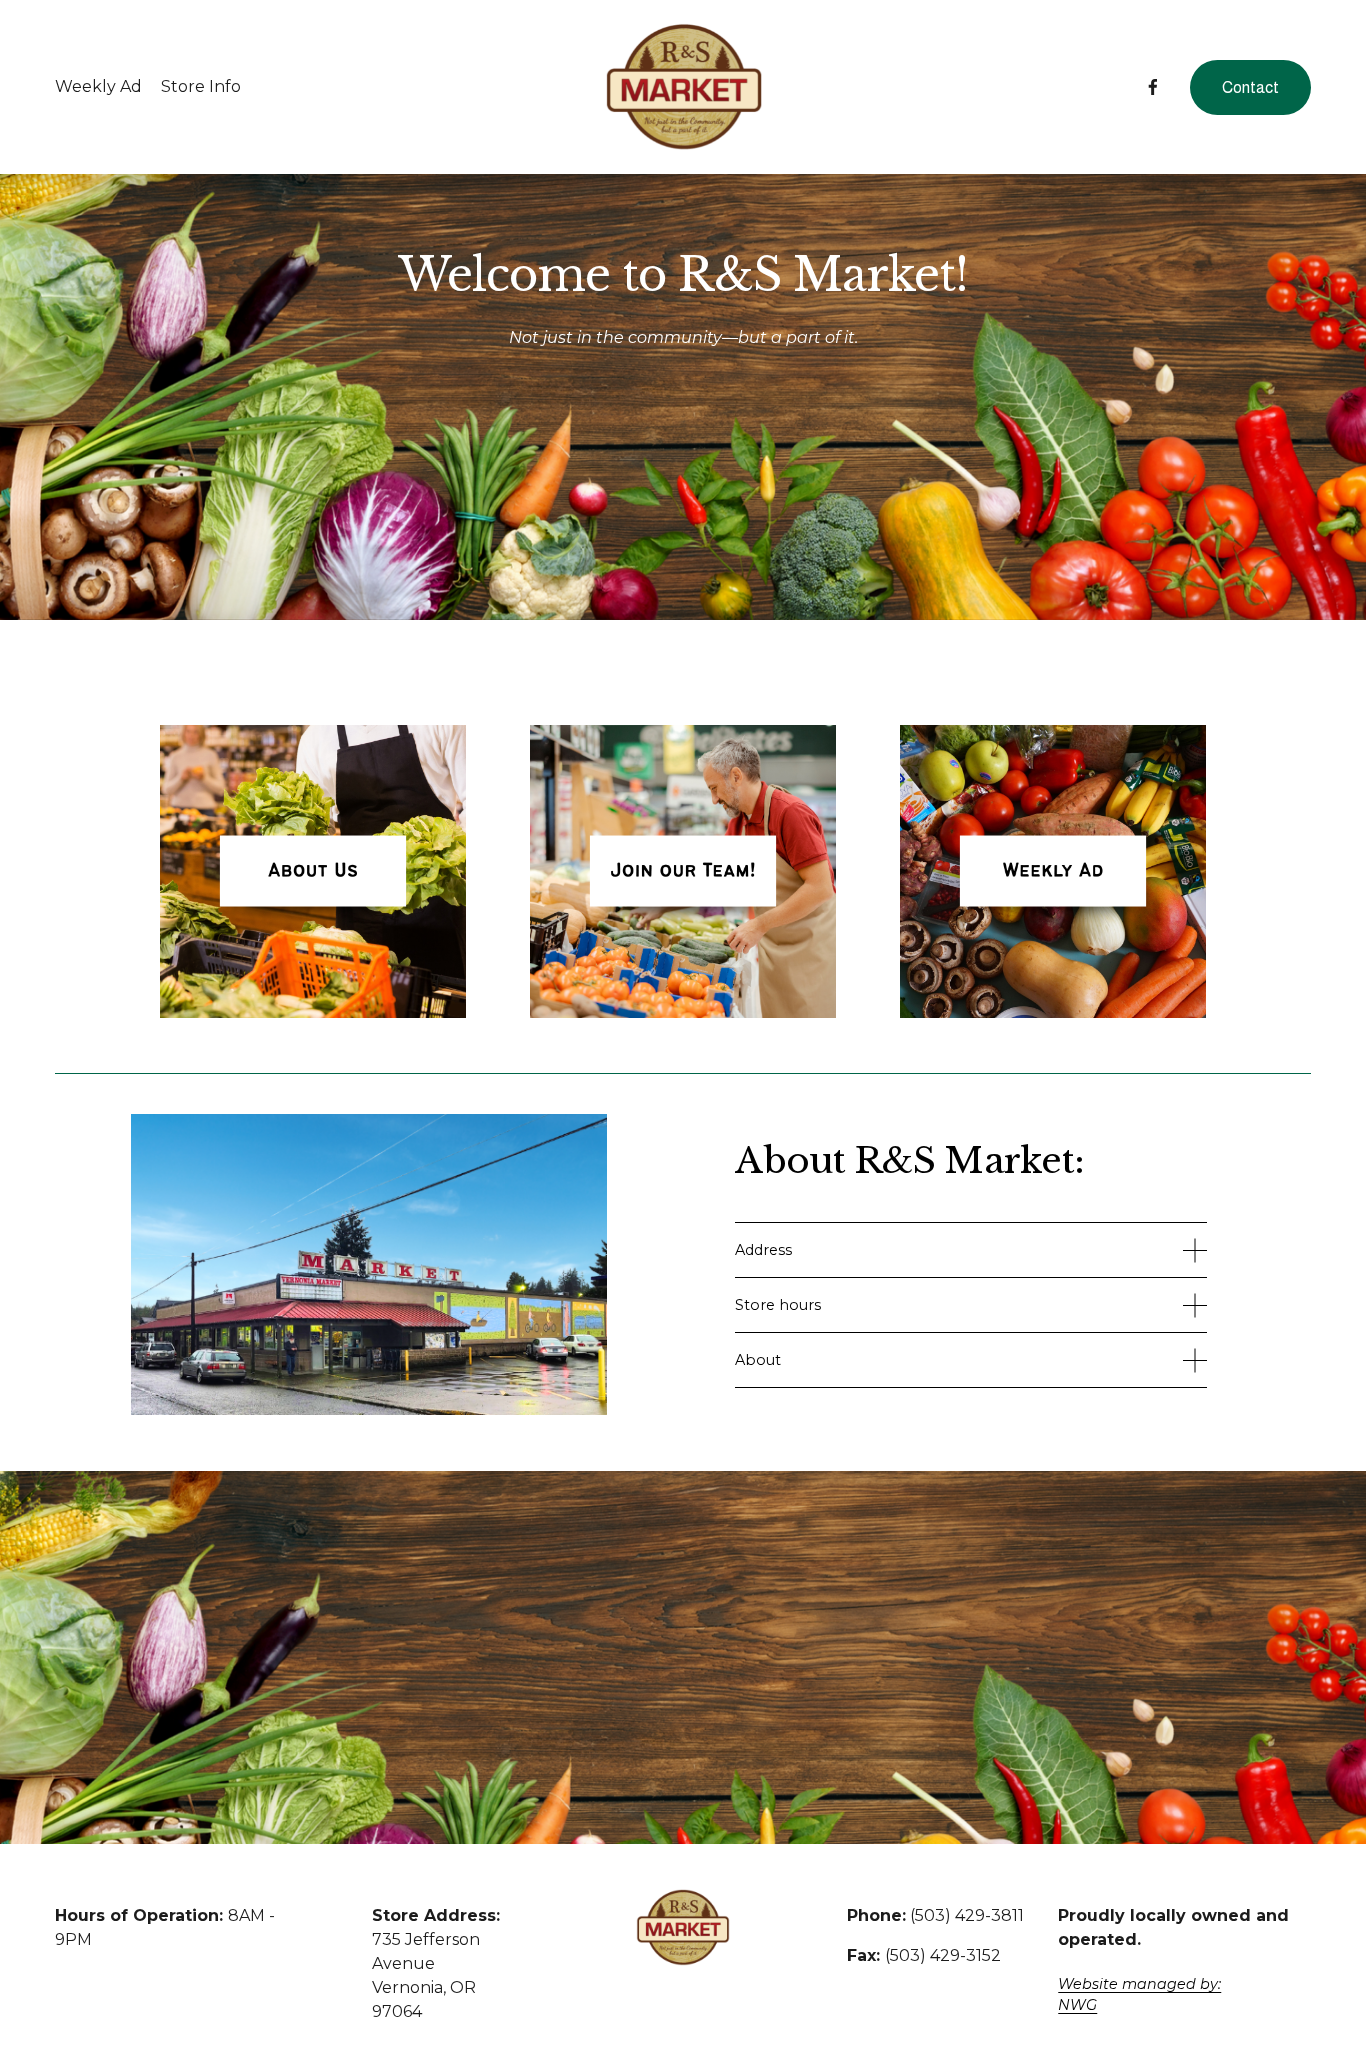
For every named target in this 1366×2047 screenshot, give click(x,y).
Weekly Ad (98, 86)
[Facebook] (1153, 87)
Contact (1250, 87)
